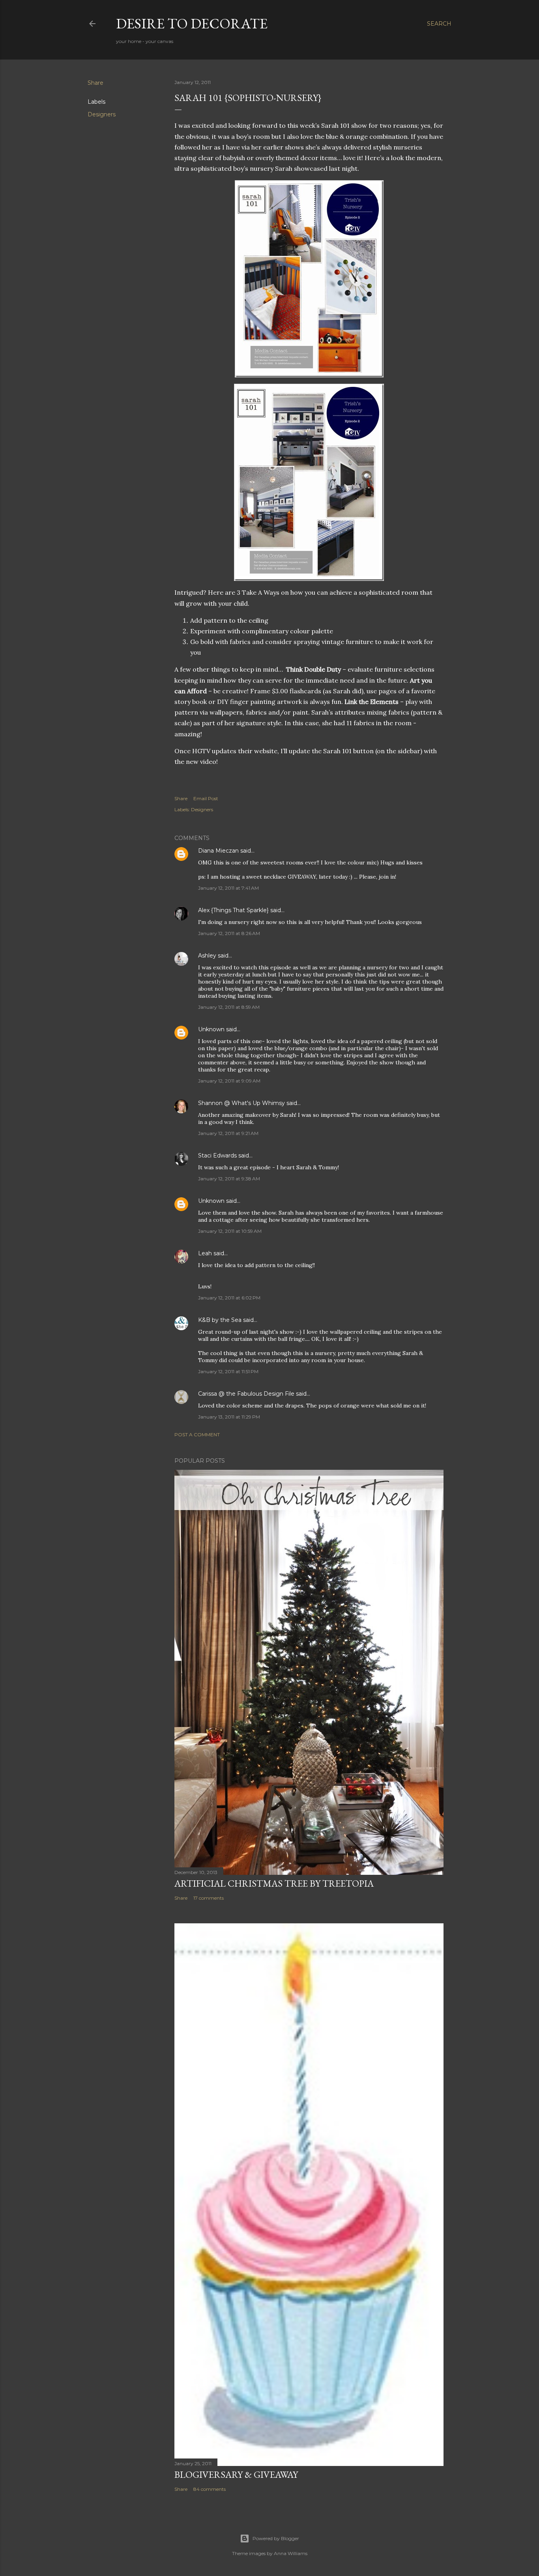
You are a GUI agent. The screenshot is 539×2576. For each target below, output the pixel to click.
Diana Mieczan (218, 851)
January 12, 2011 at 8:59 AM (229, 1007)
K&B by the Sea (220, 1320)
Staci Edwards (217, 1155)
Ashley (207, 956)
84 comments (210, 2489)
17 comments (209, 1898)
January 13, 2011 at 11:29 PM (229, 1417)
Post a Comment (197, 1435)
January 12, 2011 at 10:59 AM (230, 1231)
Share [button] (95, 83)
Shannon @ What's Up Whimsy (241, 1103)
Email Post (206, 798)
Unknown (211, 1029)
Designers (102, 114)
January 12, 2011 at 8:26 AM (229, 933)
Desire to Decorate (192, 23)
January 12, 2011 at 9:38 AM (229, 1179)
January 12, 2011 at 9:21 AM (228, 1133)
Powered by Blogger (276, 2538)
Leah (205, 1253)
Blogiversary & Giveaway (236, 2474)
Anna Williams (291, 2553)
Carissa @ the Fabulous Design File (246, 1394)
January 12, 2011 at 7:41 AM (228, 888)
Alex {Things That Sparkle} (233, 910)
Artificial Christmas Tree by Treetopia (274, 1883)
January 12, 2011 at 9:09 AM (229, 1081)
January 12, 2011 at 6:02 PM (229, 1298)
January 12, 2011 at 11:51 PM (228, 1371)
